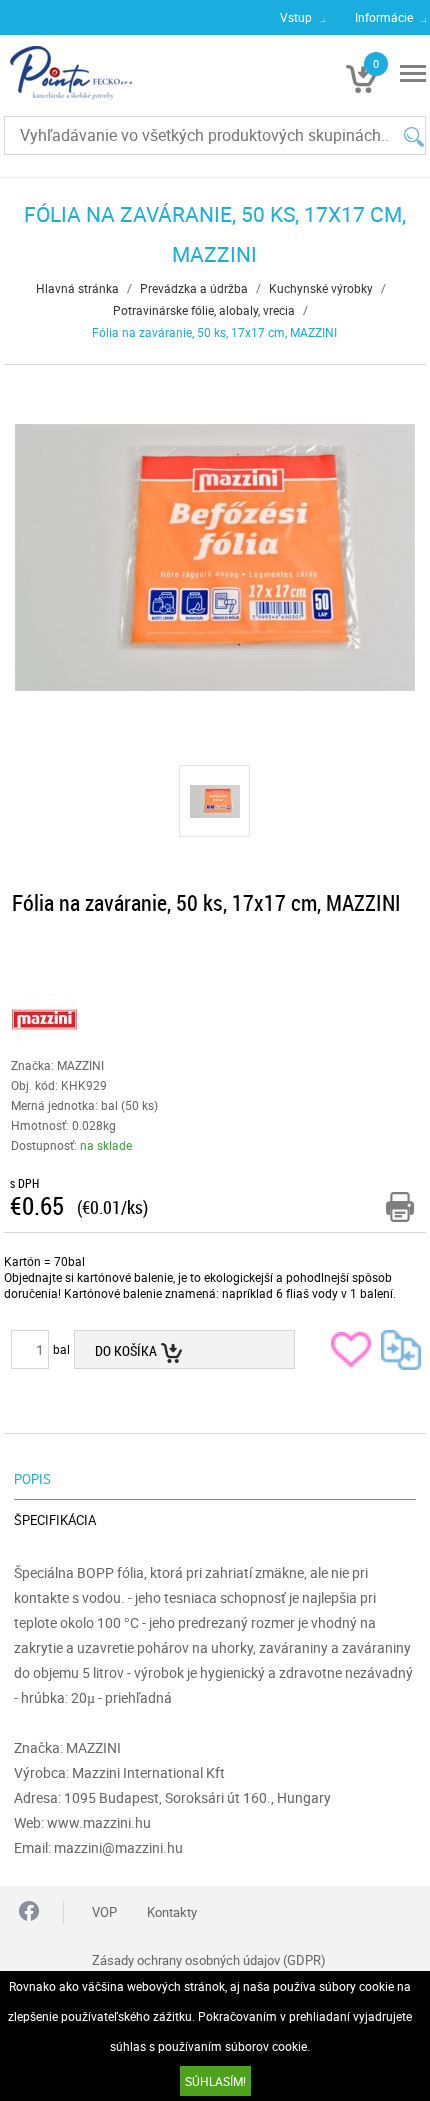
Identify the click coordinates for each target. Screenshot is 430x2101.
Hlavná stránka (77, 288)
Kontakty (172, 1912)
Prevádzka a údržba (194, 288)
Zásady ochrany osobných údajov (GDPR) (209, 1960)
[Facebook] (29, 1912)
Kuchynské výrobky (321, 288)
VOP (104, 1912)
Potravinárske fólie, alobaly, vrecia (204, 310)
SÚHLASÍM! (215, 2081)
